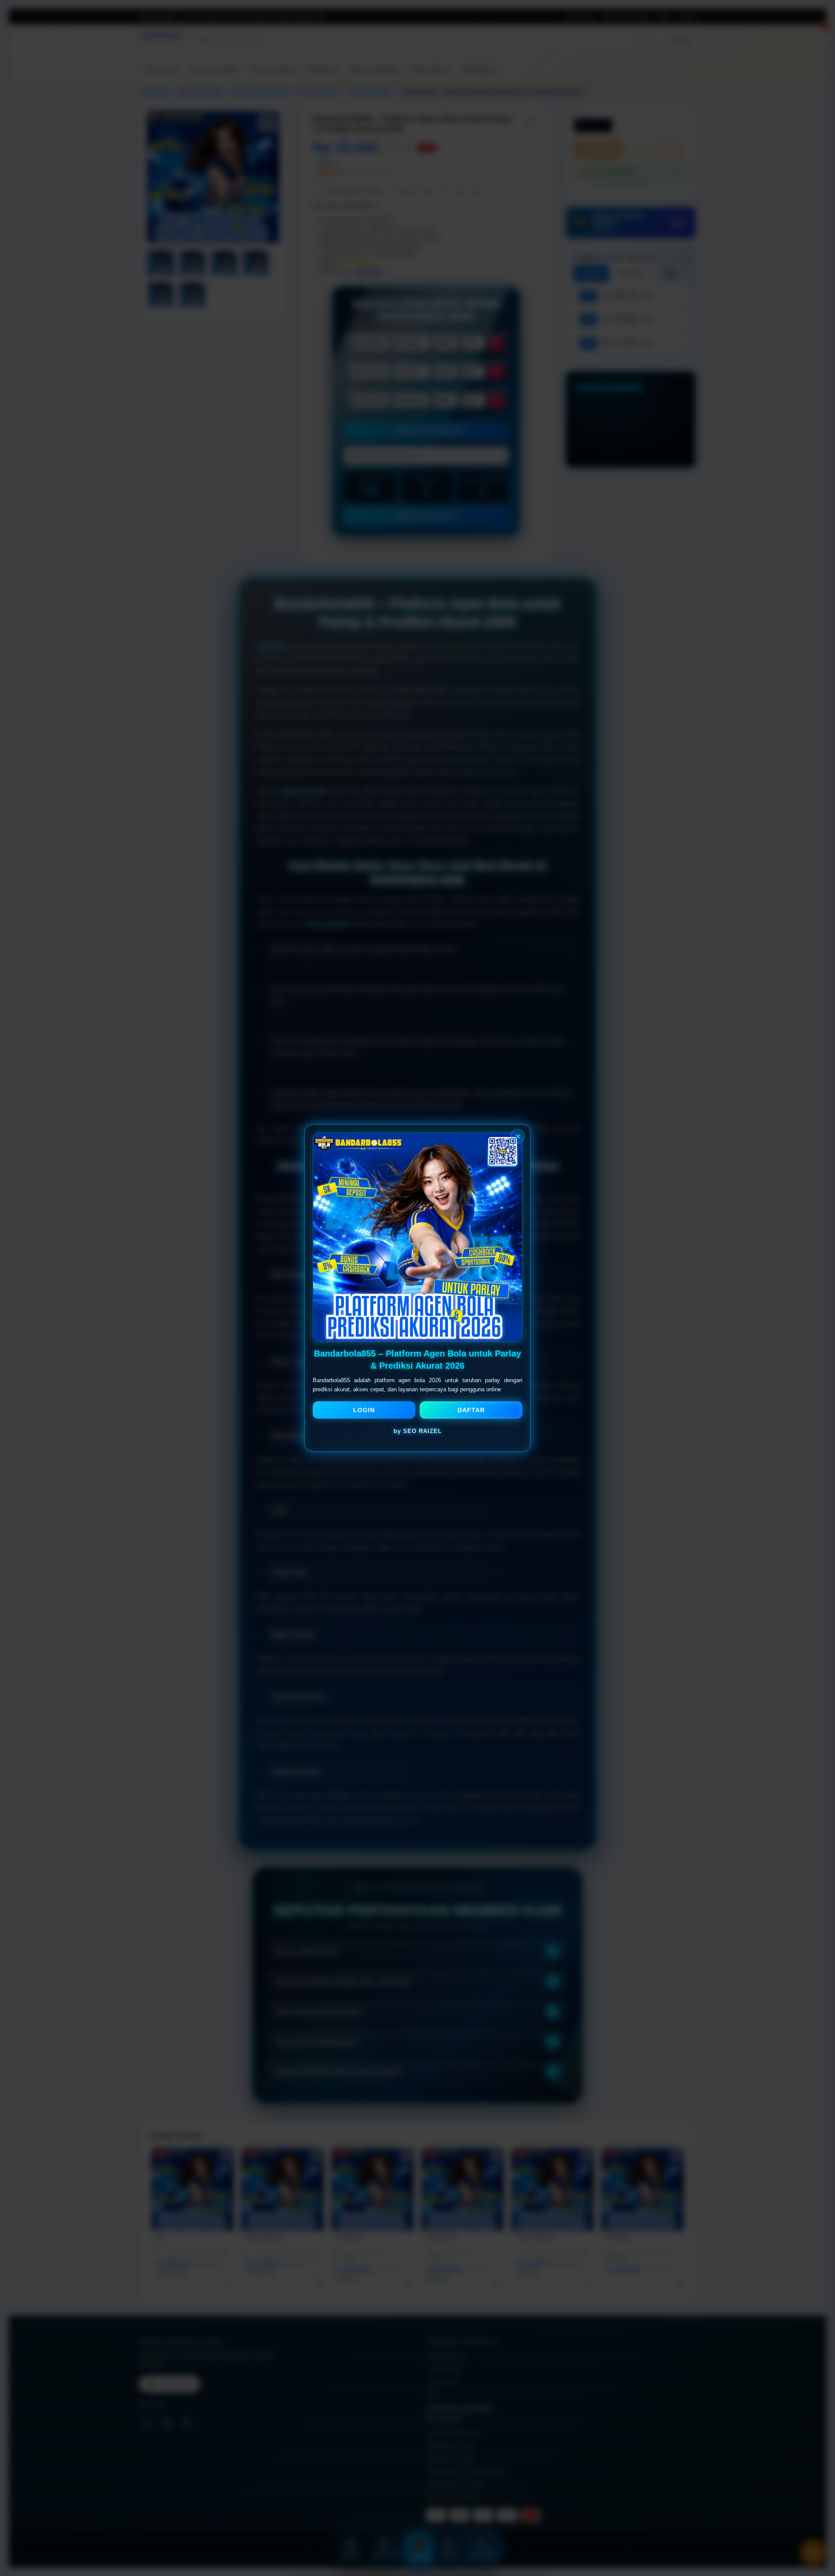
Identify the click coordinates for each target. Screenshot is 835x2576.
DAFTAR (471, 1410)
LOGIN (364, 1410)
